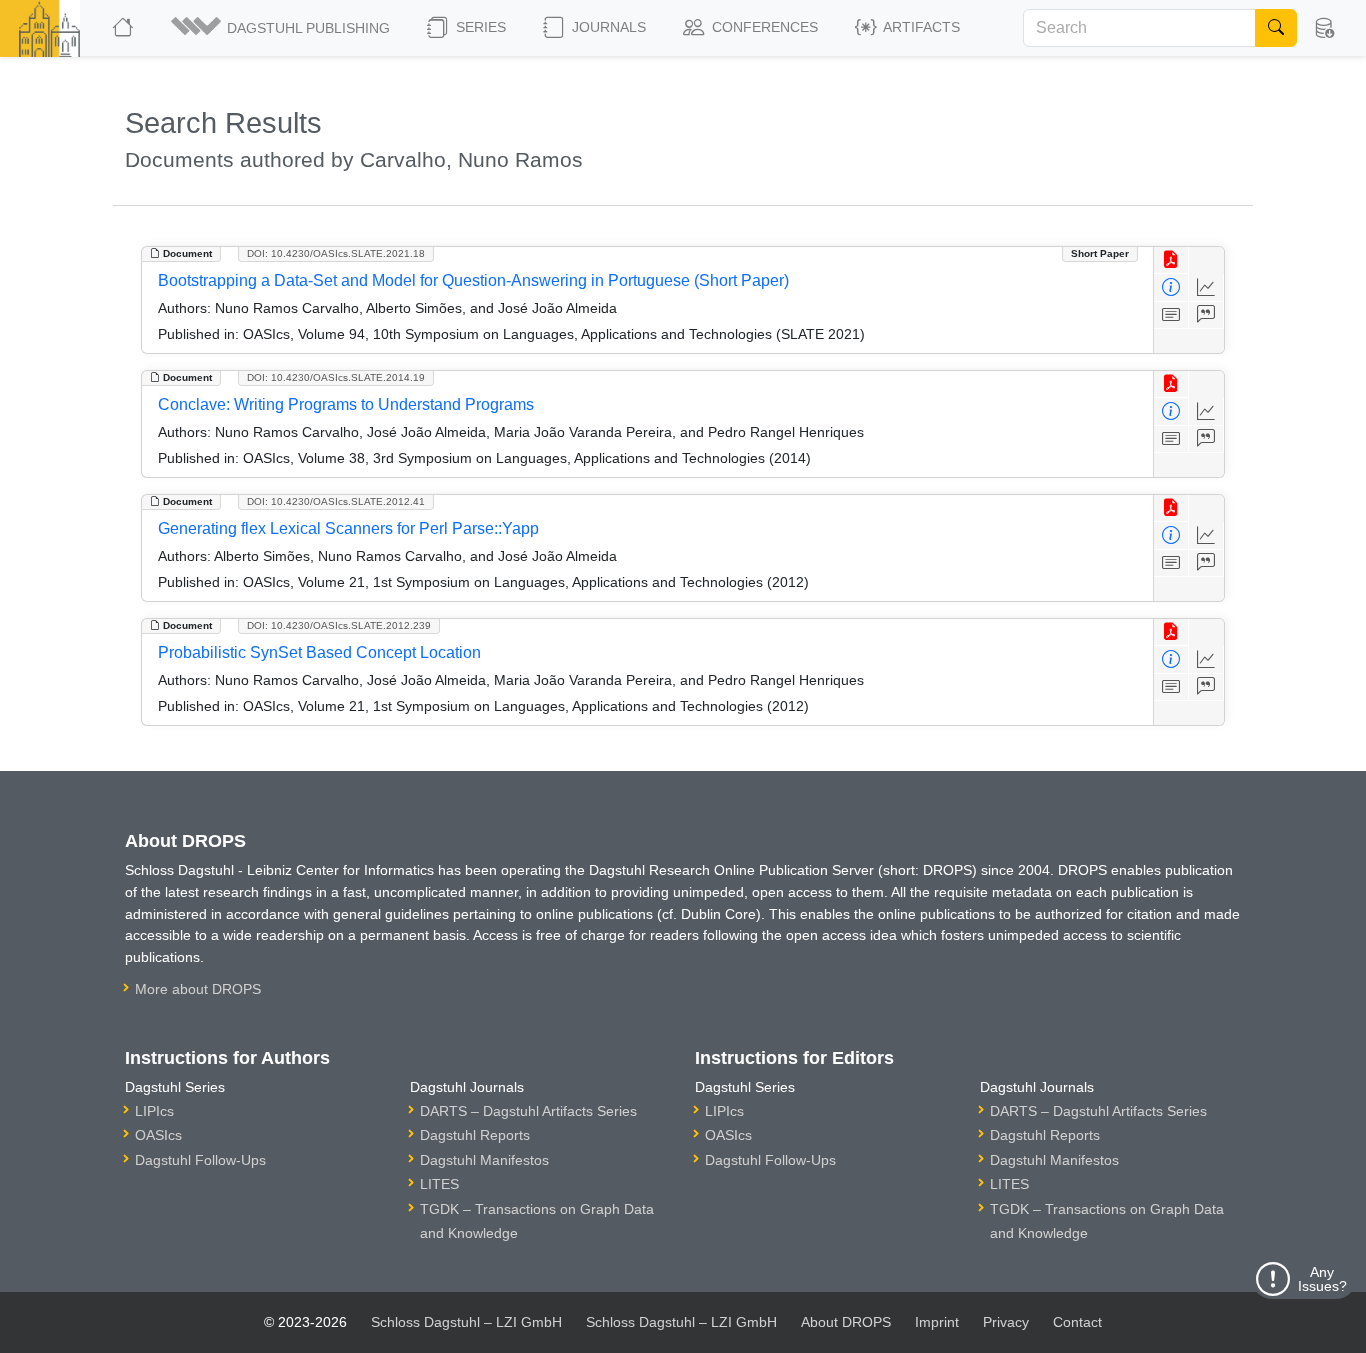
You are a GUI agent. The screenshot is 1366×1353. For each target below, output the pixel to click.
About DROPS (846, 1322)
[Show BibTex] (1206, 315)
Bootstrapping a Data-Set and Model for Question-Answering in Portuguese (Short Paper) (473, 280)
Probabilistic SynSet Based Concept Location (319, 652)
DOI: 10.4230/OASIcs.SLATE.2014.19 (336, 377)
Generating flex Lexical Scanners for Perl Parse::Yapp (348, 528)
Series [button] (479, 27)
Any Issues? (1322, 1279)
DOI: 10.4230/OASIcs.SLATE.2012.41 (336, 501)
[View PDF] (1171, 260)
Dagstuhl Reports (475, 1135)
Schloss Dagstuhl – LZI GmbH (466, 1322)
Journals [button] (607, 27)
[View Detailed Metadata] (1171, 287)
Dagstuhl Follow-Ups (200, 1160)
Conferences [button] (763, 27)
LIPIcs (154, 1111)
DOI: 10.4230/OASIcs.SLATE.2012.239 (339, 625)
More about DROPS (198, 989)
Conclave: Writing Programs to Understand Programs (346, 404)
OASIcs (158, 1135)
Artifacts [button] (920, 27)
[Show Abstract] (1171, 315)
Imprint (937, 1322)
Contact (1077, 1322)
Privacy (1006, 1322)
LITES (439, 1184)
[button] (282, 28)
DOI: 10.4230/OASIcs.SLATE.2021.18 (336, 253)
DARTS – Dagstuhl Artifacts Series (528, 1111)
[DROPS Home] (124, 28)
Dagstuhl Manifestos (484, 1160)
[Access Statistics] (1206, 287)
